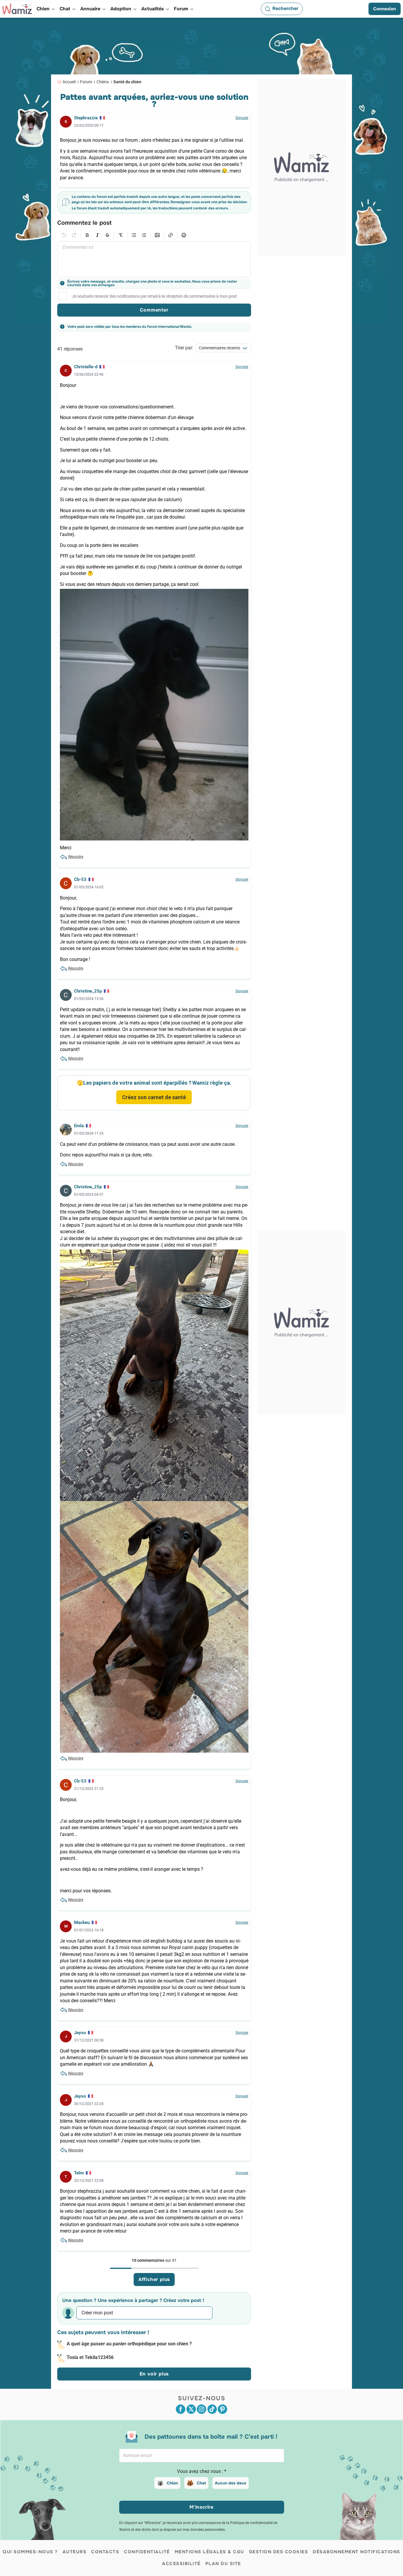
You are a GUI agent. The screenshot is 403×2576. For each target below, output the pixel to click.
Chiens (103, 82)
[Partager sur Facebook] (181, 2409)
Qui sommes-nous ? (30, 2552)
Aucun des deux (231, 2483)
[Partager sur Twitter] (191, 2409)
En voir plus (154, 2374)
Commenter (154, 310)
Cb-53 (80, 879)
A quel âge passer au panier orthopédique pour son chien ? (129, 2344)
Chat (201, 2483)
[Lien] (171, 235)
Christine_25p (88, 991)
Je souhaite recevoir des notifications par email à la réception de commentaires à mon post (154, 296)
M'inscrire (201, 2507)
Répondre (76, 857)
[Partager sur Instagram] (201, 2409)
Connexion (385, 9)
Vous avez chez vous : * (202, 2471)
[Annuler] (64, 235)
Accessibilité (181, 2564)
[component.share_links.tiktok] (212, 2409)
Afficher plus (154, 2279)
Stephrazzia (86, 118)
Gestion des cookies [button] (279, 2552)
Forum (86, 82)
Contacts (105, 2552)
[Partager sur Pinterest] (222, 2409)
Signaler (242, 118)
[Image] (157, 235)
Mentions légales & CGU (209, 2552)
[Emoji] (184, 235)
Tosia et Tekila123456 (90, 2357)
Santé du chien (127, 82)
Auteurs (75, 2552)
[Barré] (107, 235)
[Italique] (97, 235)
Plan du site (223, 2564)
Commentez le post (84, 223)
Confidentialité (147, 2552)
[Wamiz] (17, 9)
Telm (79, 2173)
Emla (79, 1126)
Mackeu (82, 1922)
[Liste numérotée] (144, 235)
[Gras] (87, 235)
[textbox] (154, 259)
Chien (172, 2483)
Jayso (80, 2033)
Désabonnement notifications (357, 2552)
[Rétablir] (74, 235)
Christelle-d (86, 367)
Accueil (69, 82)
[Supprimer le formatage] (121, 235)
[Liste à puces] (134, 235)
